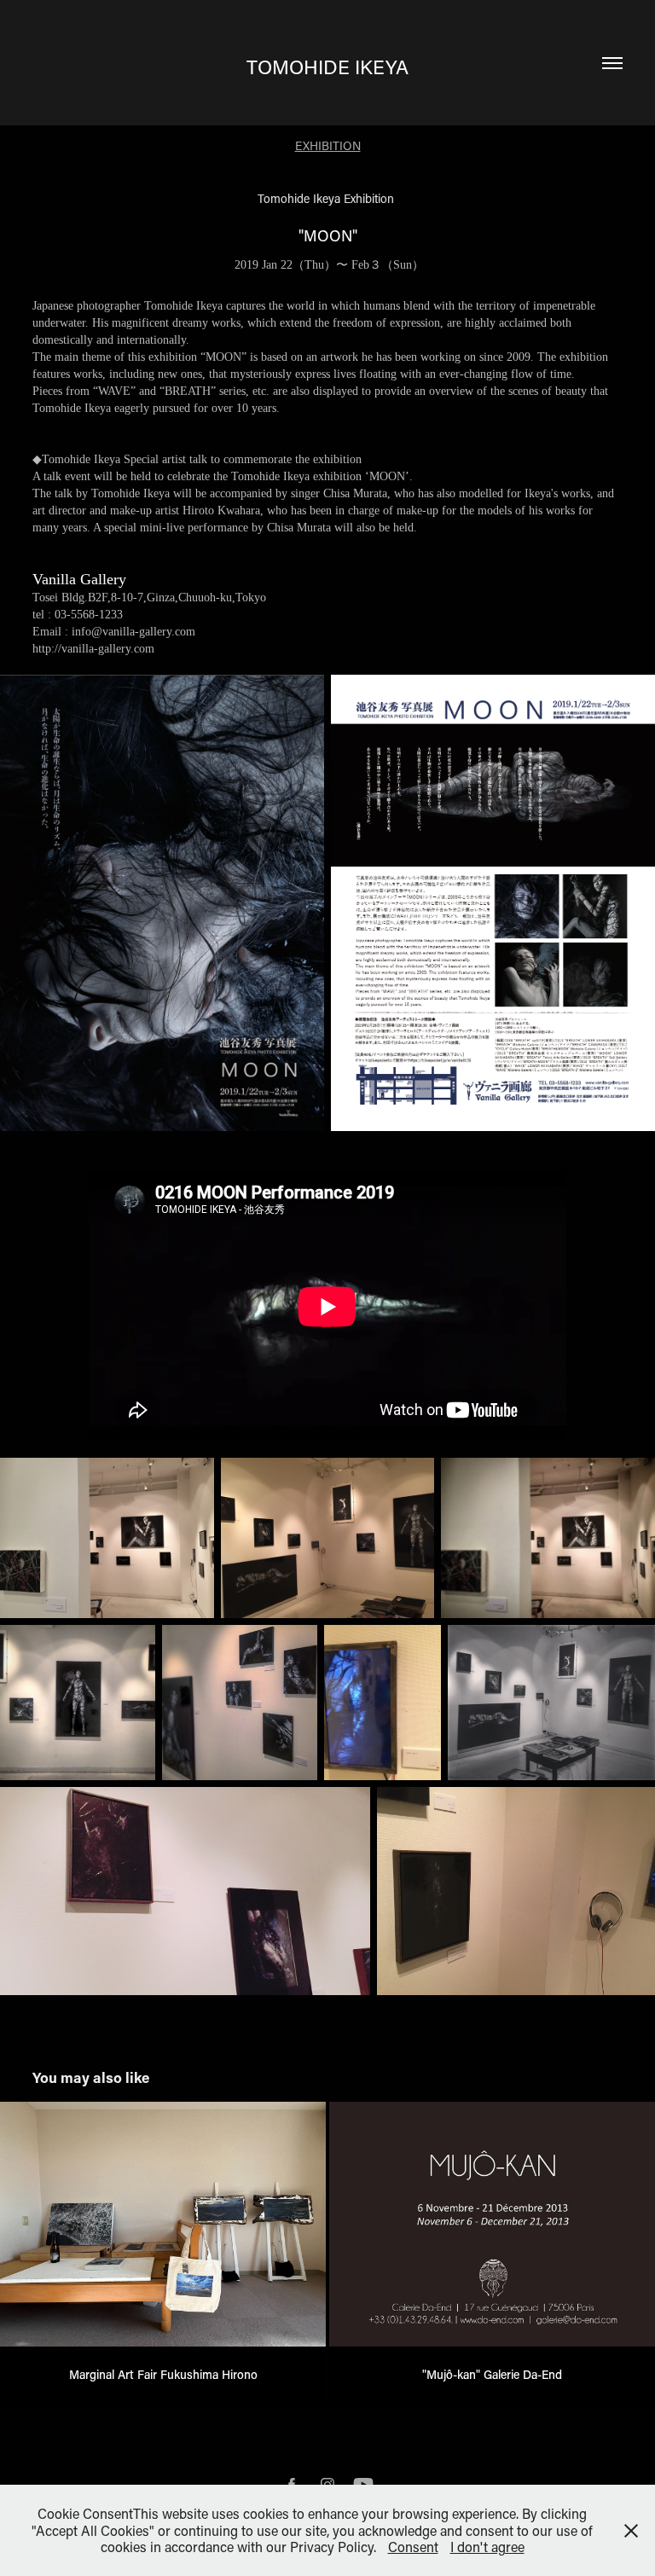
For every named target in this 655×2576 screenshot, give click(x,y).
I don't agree (487, 2547)
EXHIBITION (328, 145)
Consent (413, 2547)
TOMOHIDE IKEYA (327, 67)
